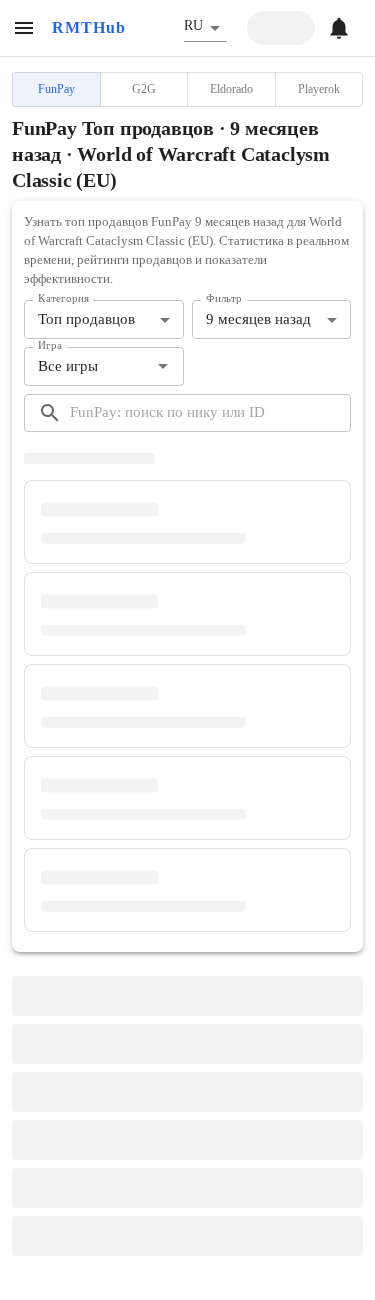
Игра (50, 345)
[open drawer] (24, 28)
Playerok (319, 89)
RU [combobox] (193, 25)
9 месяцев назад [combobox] (258, 319)
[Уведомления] (339, 28)
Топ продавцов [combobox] (86, 319)
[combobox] (87, 366)
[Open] (163, 366)
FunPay (56, 89)
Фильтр (224, 299)
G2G (144, 89)
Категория (63, 299)
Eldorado (231, 89)
